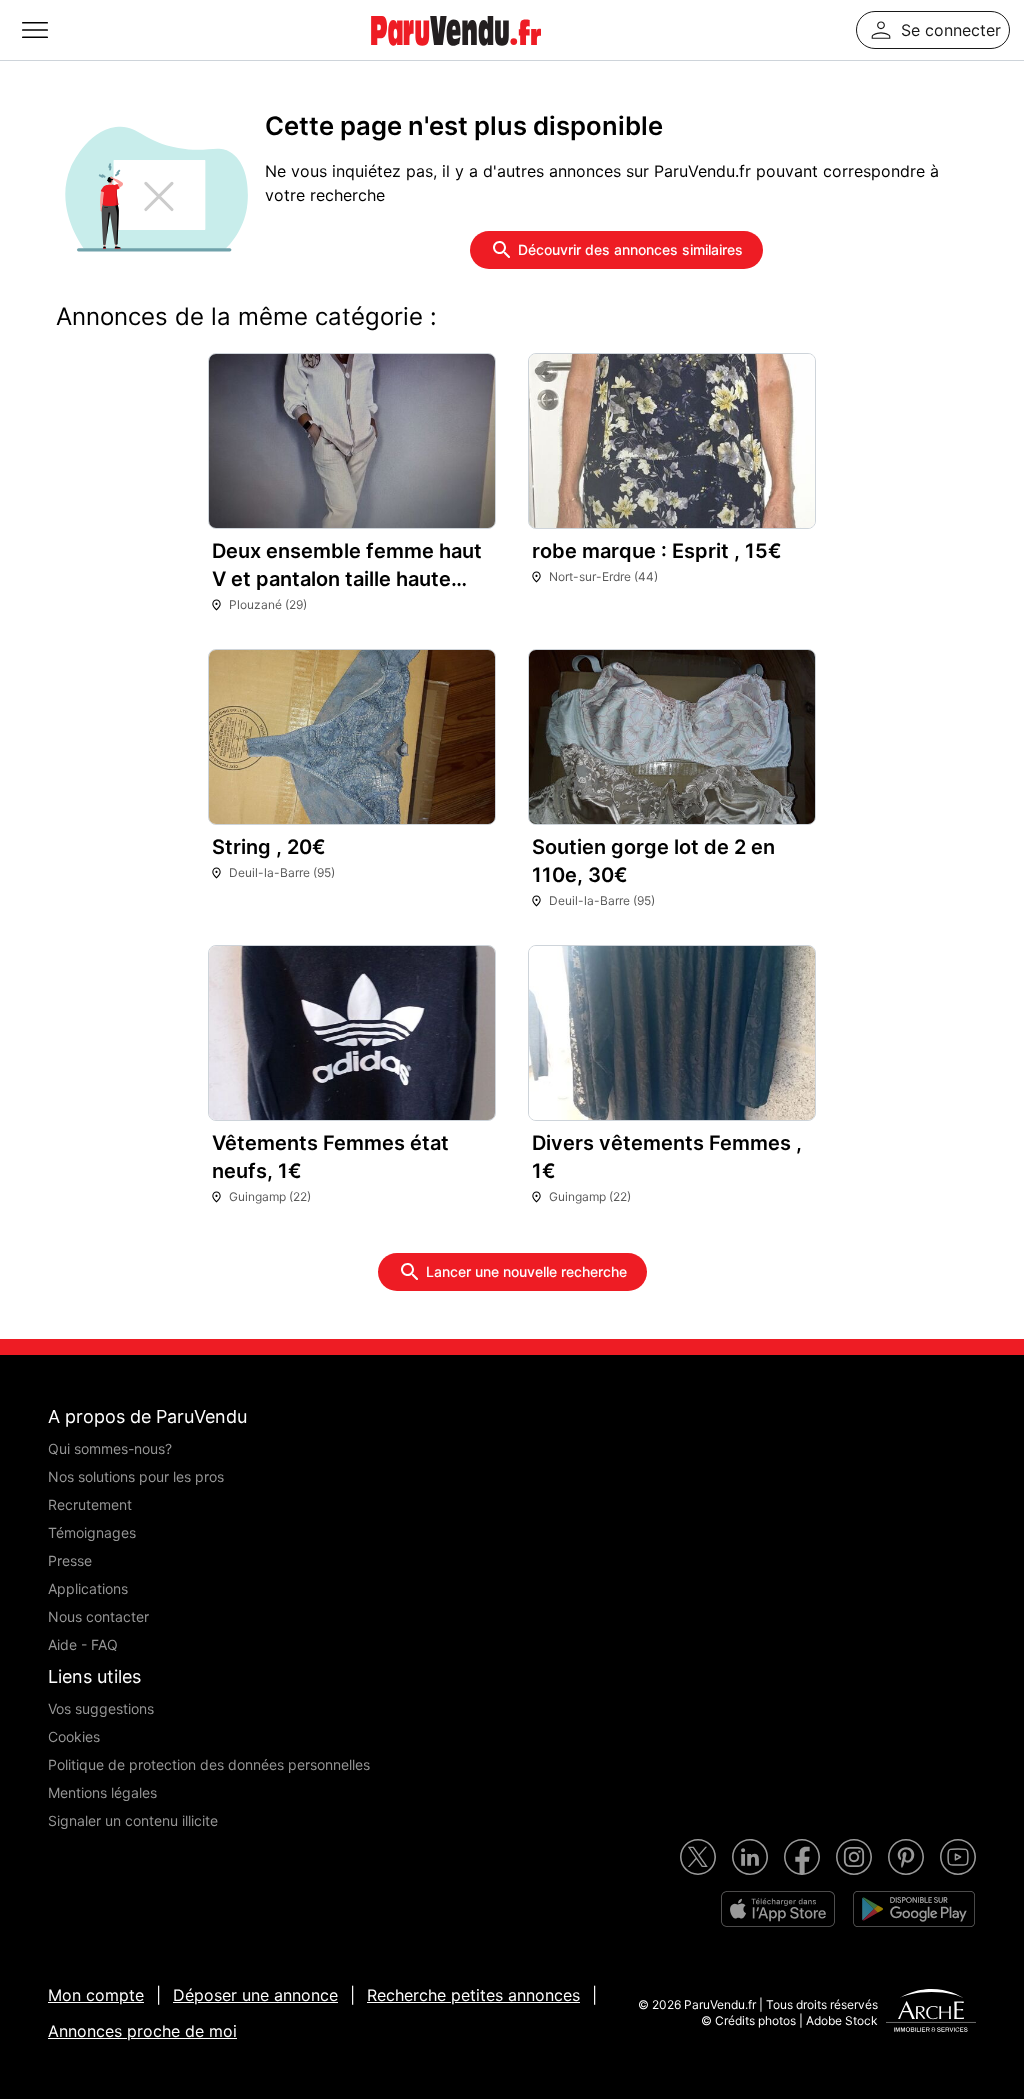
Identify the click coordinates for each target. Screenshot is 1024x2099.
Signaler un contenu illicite (133, 1820)
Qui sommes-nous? (110, 1448)
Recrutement (90, 1504)
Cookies (74, 1736)
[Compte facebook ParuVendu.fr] (802, 1857)
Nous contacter (98, 1616)
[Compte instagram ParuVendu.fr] (854, 1857)
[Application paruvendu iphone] (778, 1909)
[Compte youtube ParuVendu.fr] (958, 1857)
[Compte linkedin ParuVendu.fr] (750, 1857)
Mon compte (96, 1995)
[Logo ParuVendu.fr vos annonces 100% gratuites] (456, 54)
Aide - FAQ (83, 1644)
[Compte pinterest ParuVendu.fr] (906, 1857)
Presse (70, 1560)
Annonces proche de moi (142, 2031)
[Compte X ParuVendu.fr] (698, 1857)
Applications (88, 1588)
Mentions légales (102, 1792)
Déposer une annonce (255, 1995)
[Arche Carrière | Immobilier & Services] (931, 2013)
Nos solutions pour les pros (136, 1476)
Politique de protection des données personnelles (209, 1764)
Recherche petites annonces (473, 1995)
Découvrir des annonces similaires (630, 249)
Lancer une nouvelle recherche (526, 1271)
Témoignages (92, 1532)
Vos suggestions (101, 1708)
